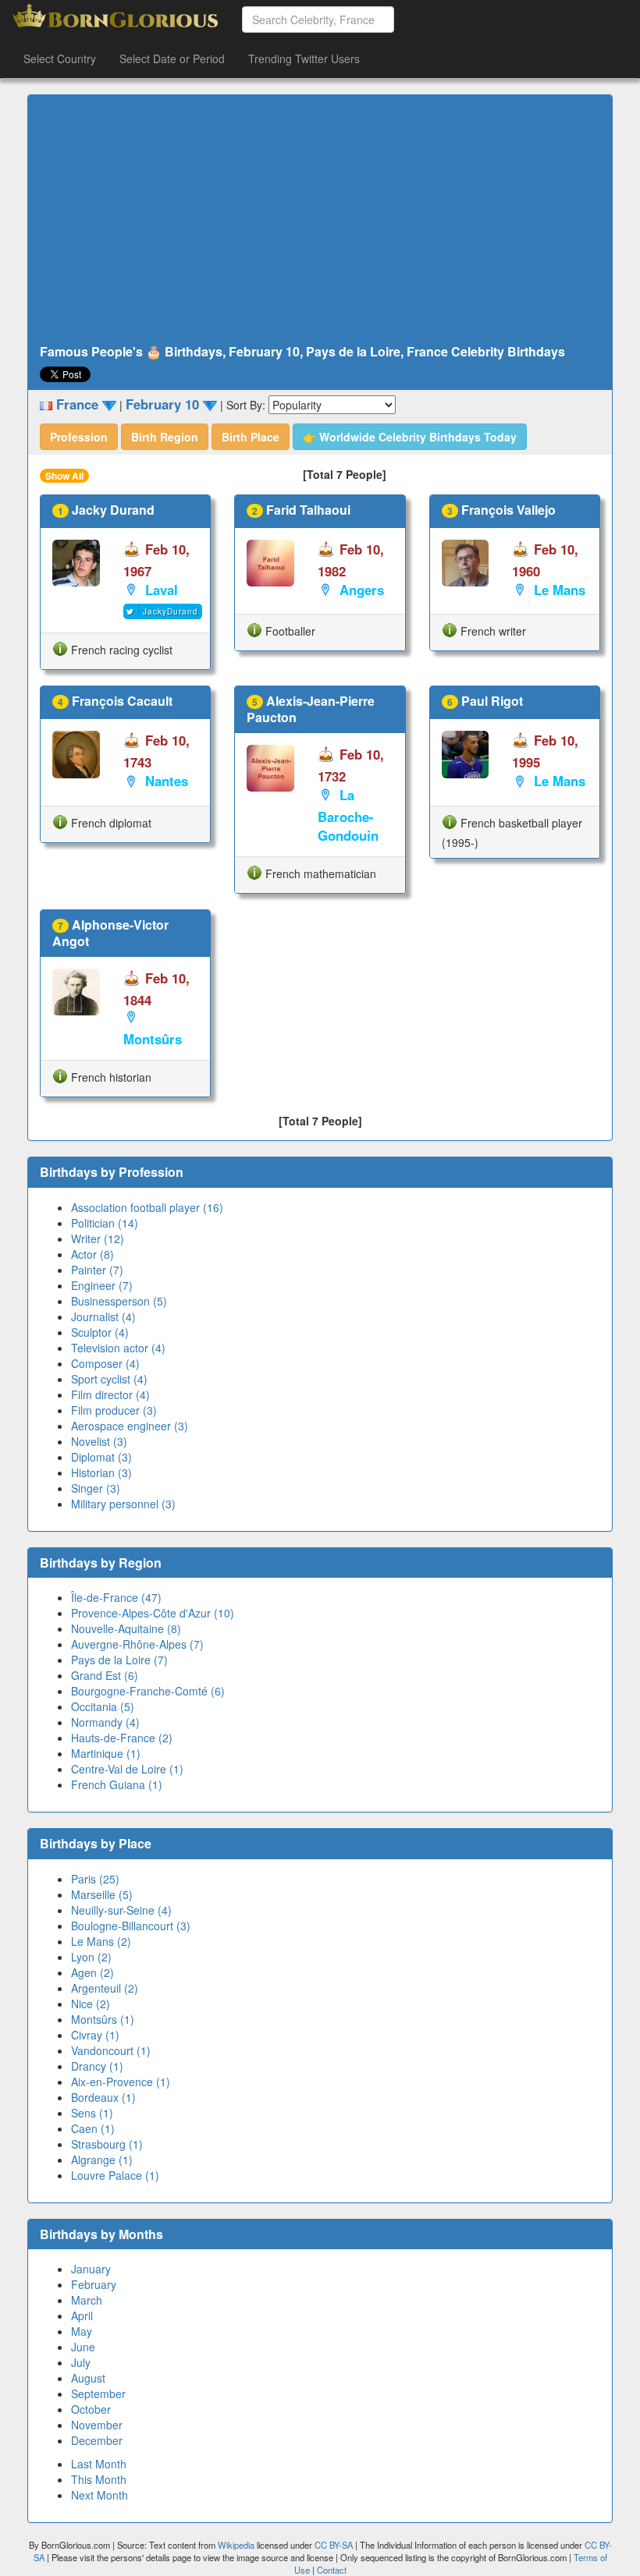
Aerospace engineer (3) (130, 1426)
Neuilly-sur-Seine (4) (121, 1910)
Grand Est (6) (105, 1675)
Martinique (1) (106, 1753)
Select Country (60, 58)
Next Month (100, 2495)
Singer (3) (96, 1488)
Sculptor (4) (100, 1332)
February (94, 2284)
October (91, 2409)
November (97, 2425)
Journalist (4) (103, 1316)
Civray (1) (95, 2035)
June (83, 2347)
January (91, 2269)
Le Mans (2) (101, 1941)
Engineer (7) (102, 1285)
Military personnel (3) (123, 1504)
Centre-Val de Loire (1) (127, 1769)
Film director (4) (110, 1394)
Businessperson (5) (119, 1301)
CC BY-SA (334, 2545)
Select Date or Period (172, 58)
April (82, 2316)
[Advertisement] (320, 220)
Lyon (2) (91, 1957)
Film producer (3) (114, 1410)
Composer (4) (105, 1363)
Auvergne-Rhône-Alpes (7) (137, 1644)
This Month (99, 2479)
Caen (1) (93, 2128)
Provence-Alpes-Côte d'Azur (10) (153, 1613)
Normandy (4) (105, 1722)
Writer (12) (98, 1238)
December (97, 2440)
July (81, 2362)
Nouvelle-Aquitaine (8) (126, 1628)
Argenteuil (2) (105, 1988)
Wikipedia (236, 2545)
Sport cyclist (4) (109, 1379)
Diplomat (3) (101, 1457)
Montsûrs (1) (103, 2019)
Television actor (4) (118, 1348)
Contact (332, 2570)
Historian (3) (101, 1472)
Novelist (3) (99, 1441)
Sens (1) (92, 2113)
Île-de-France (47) (116, 1597)
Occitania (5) (103, 1706)
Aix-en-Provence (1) (121, 2082)
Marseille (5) (102, 1894)
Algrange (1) (102, 2160)
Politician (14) (105, 1223)
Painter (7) (97, 1270)
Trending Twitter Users (304, 58)
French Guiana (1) (117, 1784)
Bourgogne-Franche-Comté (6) (148, 1691)
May (82, 2331)
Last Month (99, 2464)
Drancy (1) (97, 2066)
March (87, 2300)
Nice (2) (91, 2004)
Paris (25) (95, 1879)
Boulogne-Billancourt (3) (131, 1926)
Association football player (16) (147, 1207)
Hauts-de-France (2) (122, 1738)
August (88, 2378)
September (98, 2394)
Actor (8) (92, 1254)
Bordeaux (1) (103, 2097)
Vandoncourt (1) (111, 2050)
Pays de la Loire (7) (119, 1660)
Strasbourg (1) (107, 2144)
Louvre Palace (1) (115, 2175)
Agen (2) (92, 1972)
